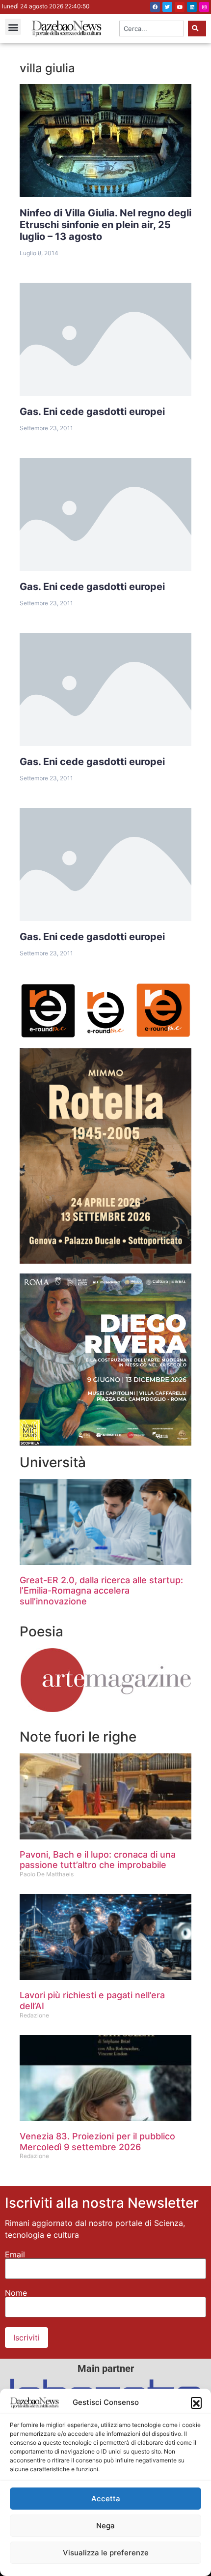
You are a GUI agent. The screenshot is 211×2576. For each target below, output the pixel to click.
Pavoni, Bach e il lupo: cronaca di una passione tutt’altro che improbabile (98, 1860)
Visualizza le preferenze (106, 2553)
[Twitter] (167, 7)
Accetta (106, 2499)
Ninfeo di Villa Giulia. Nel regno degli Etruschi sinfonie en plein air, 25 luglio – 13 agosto (105, 225)
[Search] (197, 29)
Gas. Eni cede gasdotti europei (92, 412)
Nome (16, 2293)
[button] (196, 2402)
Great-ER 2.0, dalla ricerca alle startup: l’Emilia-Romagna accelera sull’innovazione (101, 1591)
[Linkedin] (192, 7)
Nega (105, 2526)
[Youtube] (180, 7)
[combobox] (152, 29)
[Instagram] (204, 7)
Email (15, 2254)
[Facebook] (155, 7)
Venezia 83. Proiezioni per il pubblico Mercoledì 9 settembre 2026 (97, 2142)
